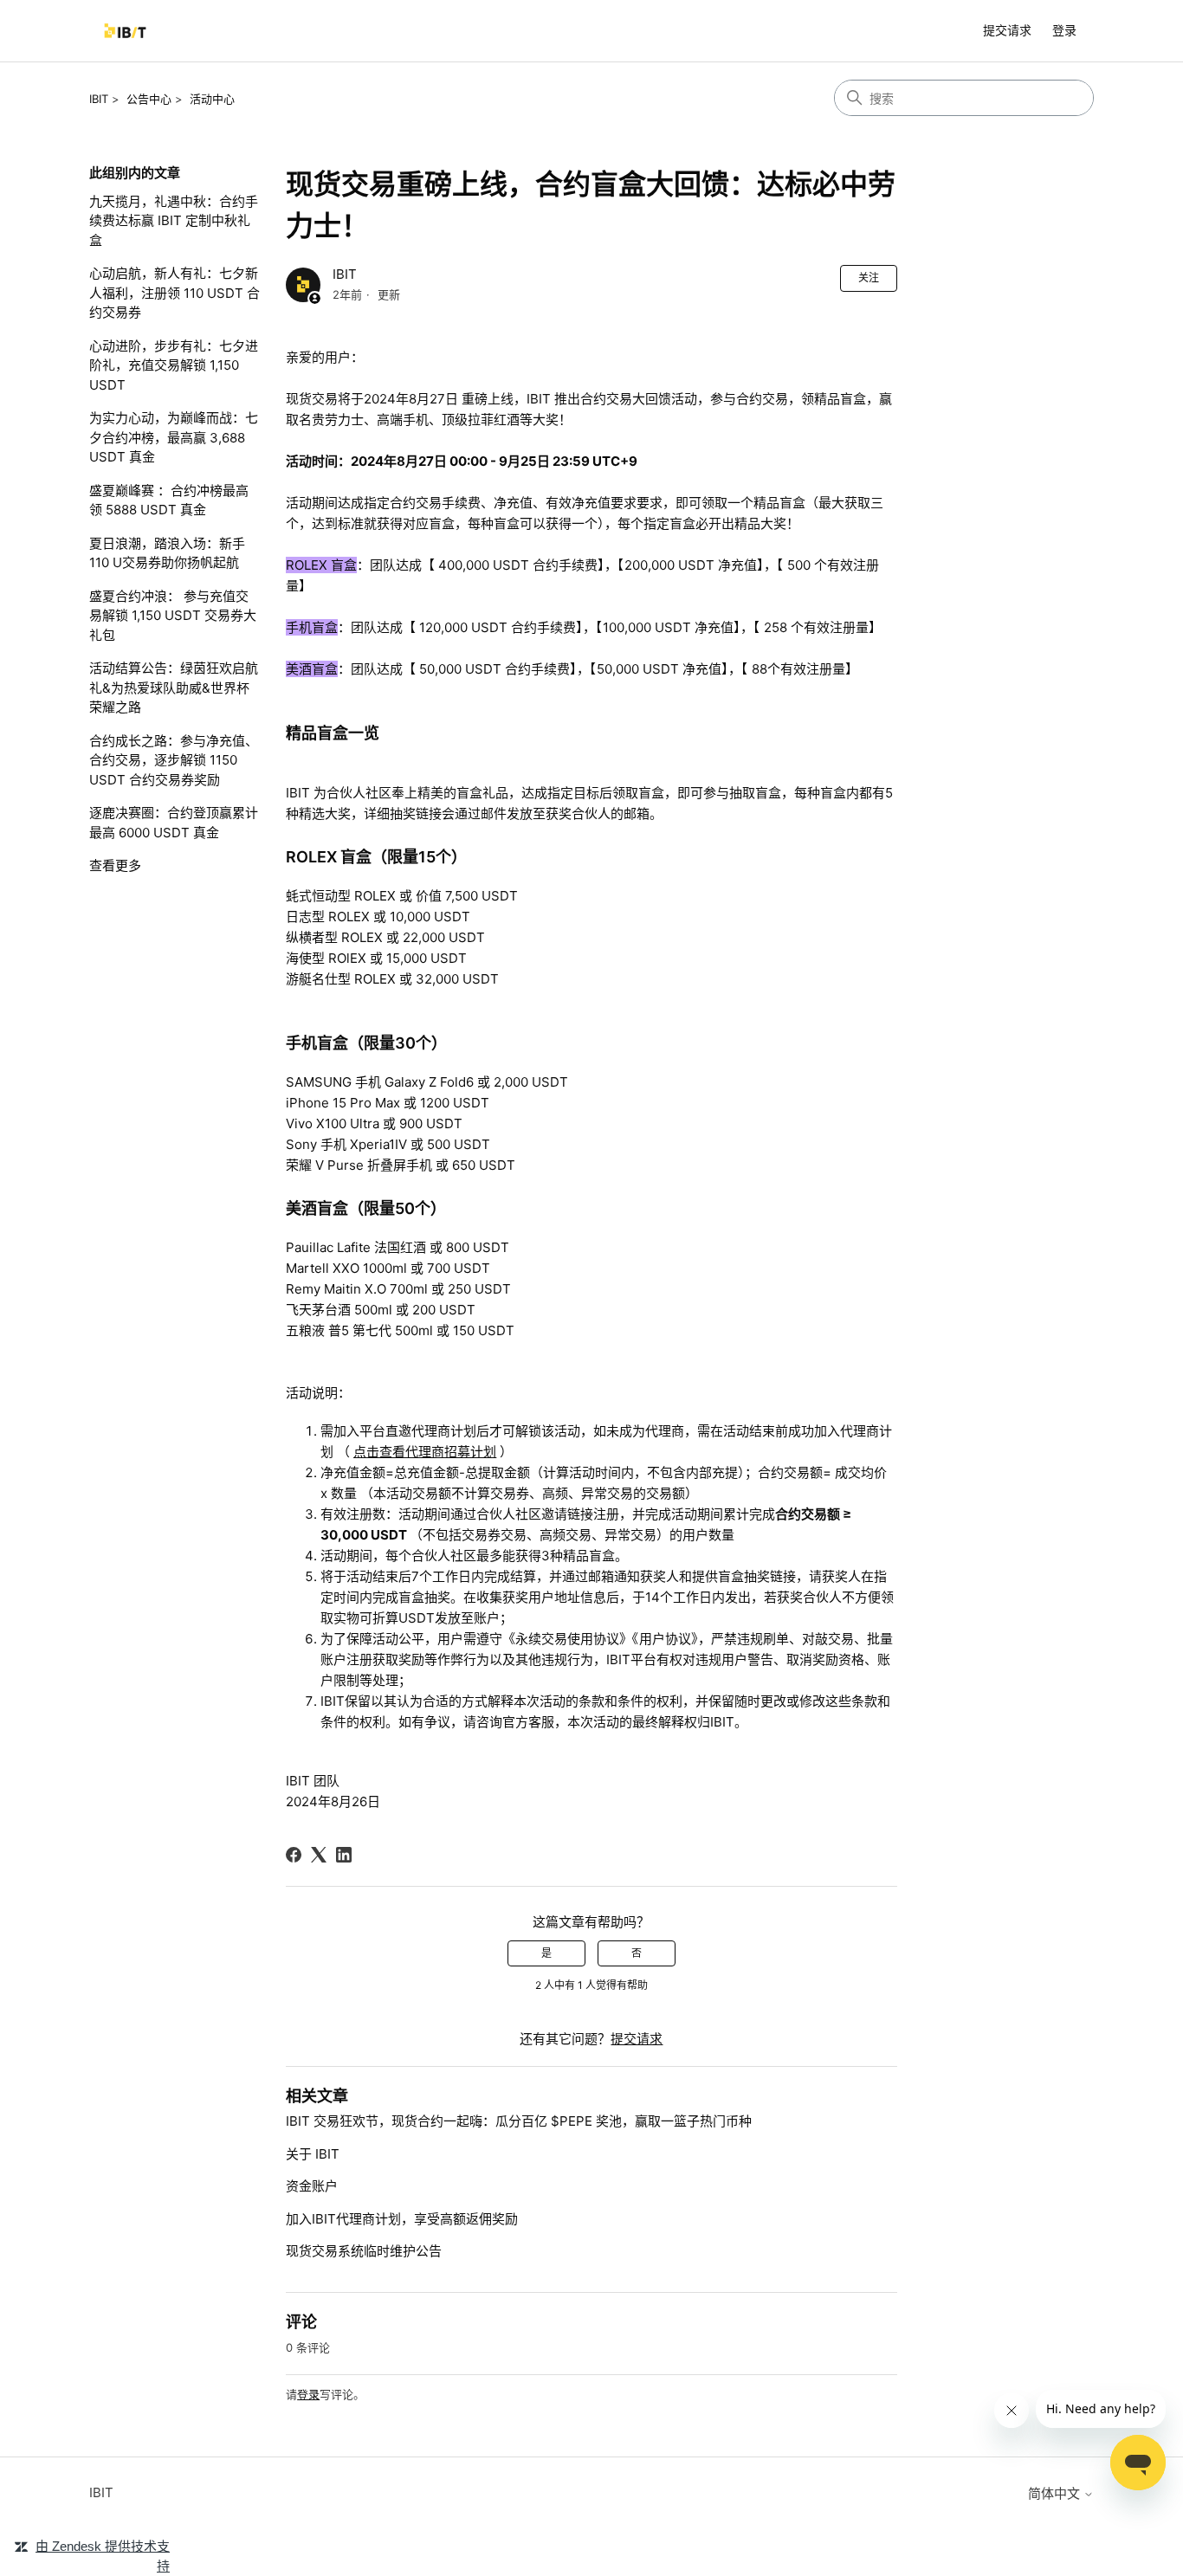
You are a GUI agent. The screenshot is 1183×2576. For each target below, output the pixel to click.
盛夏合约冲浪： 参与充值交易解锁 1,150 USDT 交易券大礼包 (173, 616)
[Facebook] (294, 1855)
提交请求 (1007, 30)
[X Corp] (319, 1855)
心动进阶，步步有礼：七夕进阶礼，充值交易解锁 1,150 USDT (174, 365)
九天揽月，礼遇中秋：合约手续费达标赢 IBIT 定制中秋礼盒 (174, 221)
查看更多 (115, 865)
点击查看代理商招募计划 (425, 1452)
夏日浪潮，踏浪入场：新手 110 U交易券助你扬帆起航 (167, 553)
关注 (869, 278)
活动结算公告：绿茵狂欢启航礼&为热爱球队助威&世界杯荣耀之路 (174, 688)
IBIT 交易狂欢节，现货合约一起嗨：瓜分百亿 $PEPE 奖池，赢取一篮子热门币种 (519, 2121)
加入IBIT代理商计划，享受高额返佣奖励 (402, 2219)
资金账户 (312, 2186)
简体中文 (1056, 2493)
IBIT (99, 99)
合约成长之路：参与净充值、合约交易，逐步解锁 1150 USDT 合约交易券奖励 (174, 760)
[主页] (125, 31)
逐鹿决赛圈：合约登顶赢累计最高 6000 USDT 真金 (174, 823)
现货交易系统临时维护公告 (364, 2251)
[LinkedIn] (344, 1855)
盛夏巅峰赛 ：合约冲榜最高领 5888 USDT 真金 (169, 500)
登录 (308, 2394)
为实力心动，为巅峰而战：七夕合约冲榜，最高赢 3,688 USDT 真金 (174, 437)
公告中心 (149, 99)
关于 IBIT (313, 2154)
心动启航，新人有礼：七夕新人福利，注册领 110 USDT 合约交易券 (175, 293)
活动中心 (212, 99)
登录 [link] (1064, 30)
